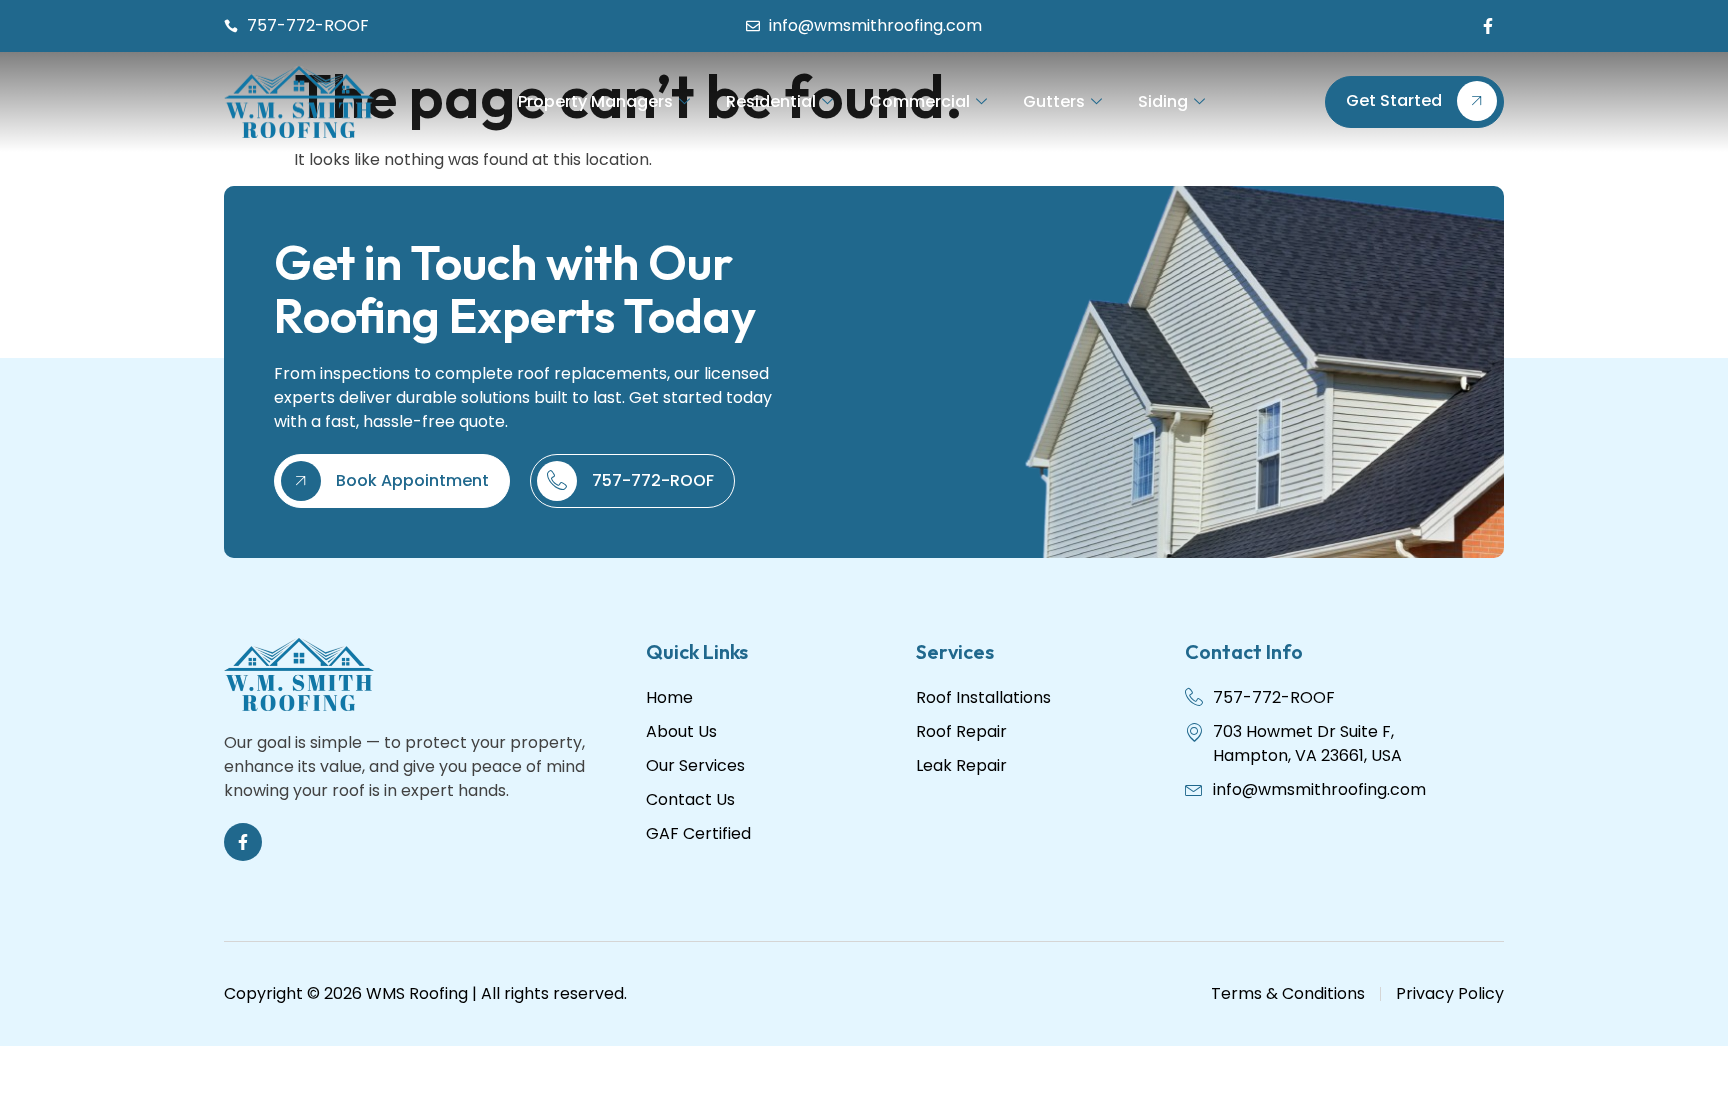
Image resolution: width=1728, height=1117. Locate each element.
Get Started (1394, 100)
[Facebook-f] (1488, 26)
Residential (771, 101)
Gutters (1054, 101)
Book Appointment (412, 480)
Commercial (919, 101)
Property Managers (595, 101)
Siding (1163, 101)
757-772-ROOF (653, 480)
